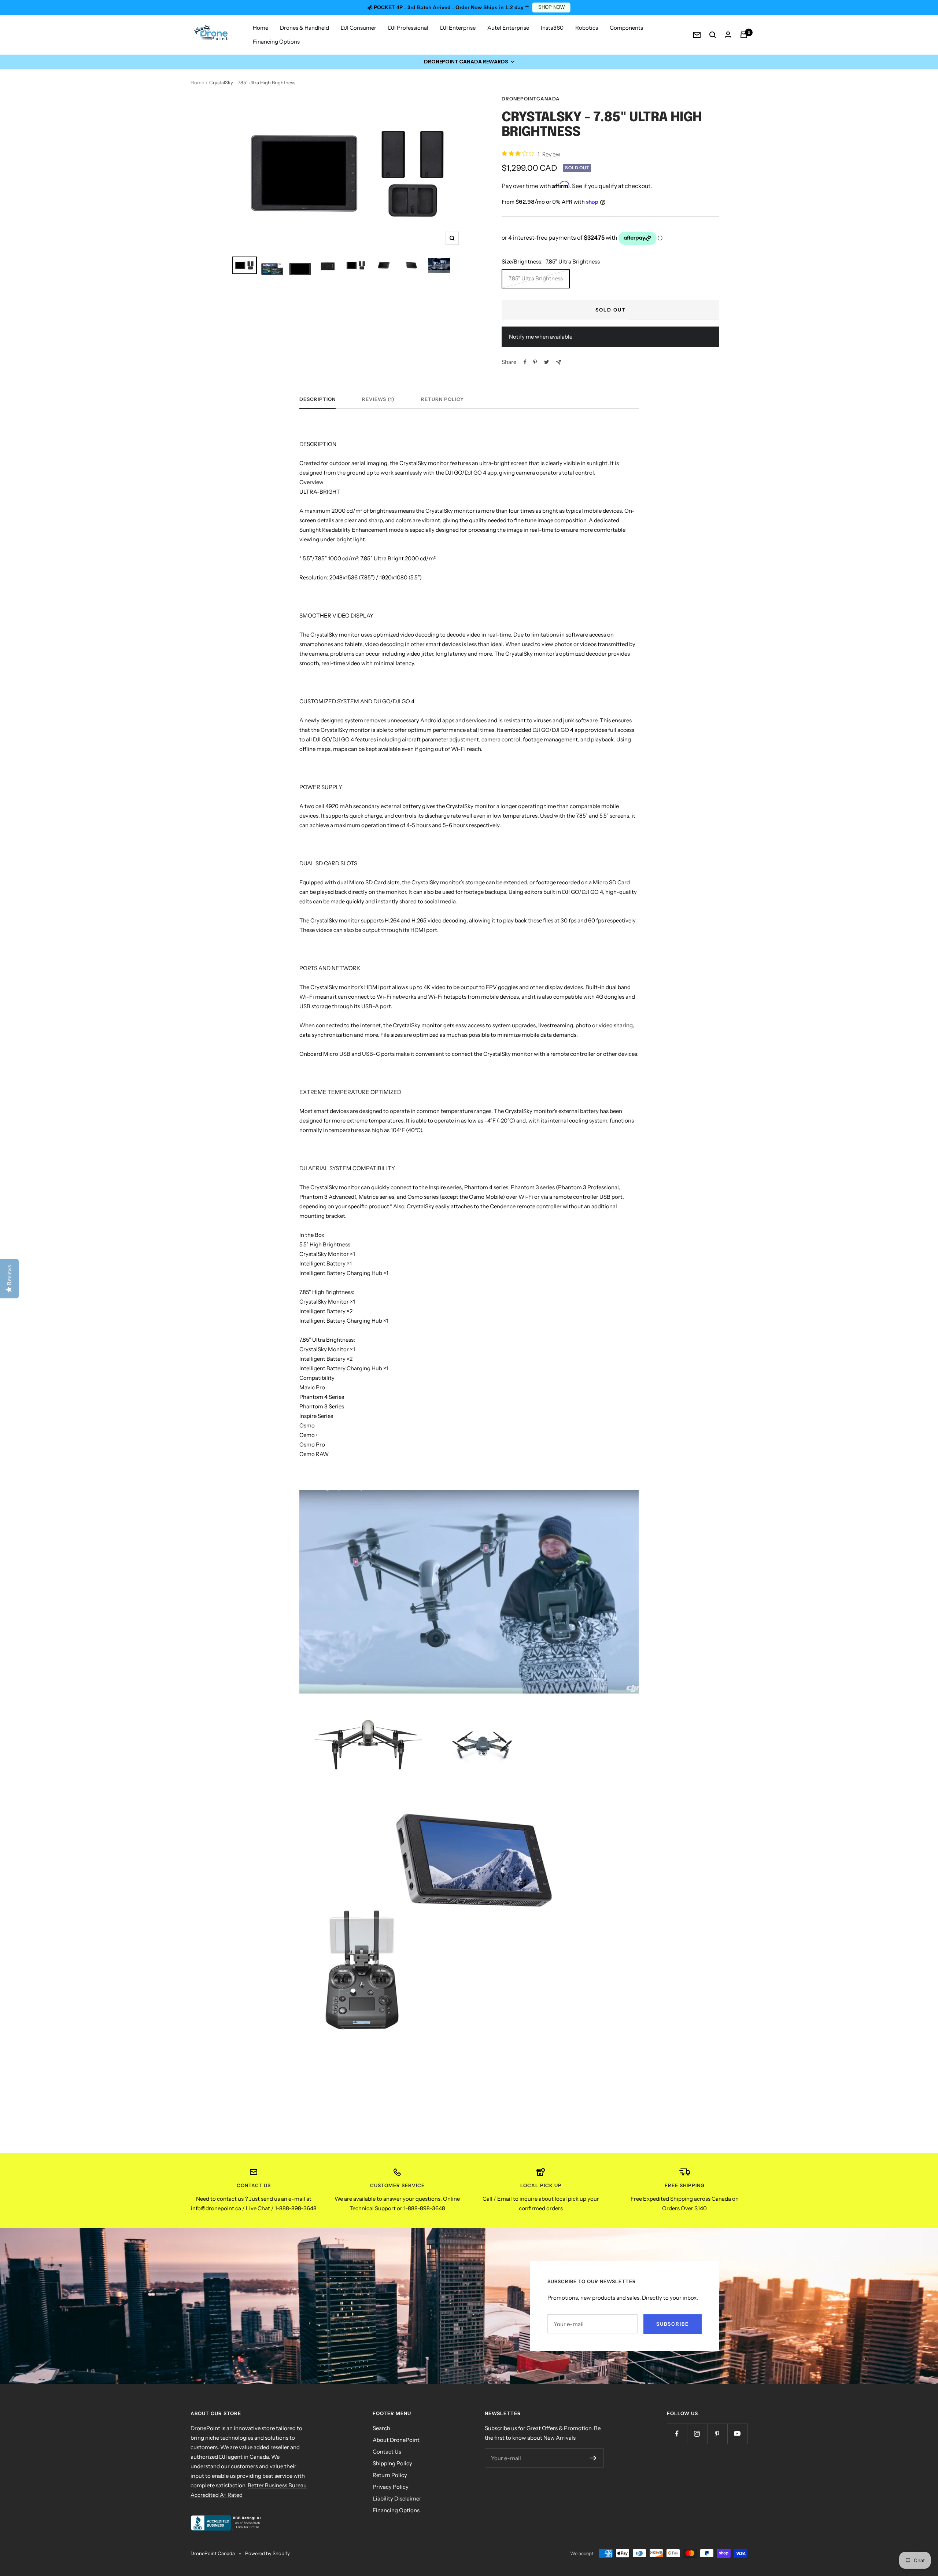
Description (317, 399)
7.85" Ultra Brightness (536, 278)
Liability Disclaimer (397, 2498)
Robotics (587, 28)
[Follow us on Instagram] (697, 2434)
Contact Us (387, 2452)
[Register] (593, 2458)
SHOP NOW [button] (551, 7)
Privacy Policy (391, 2487)
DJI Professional (408, 28)
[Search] (713, 35)
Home (261, 28)
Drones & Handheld (304, 28)
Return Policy (442, 399)
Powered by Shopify (267, 2553)
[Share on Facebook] (525, 362)
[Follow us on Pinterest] (717, 2434)
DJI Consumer (359, 28)
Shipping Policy (392, 2463)
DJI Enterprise (458, 28)
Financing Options (276, 42)
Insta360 (552, 28)
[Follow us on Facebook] (677, 2434)
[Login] (728, 35)
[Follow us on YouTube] (737, 2434)
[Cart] (744, 35)
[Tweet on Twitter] (546, 362)
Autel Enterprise (508, 28)
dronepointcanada (531, 99)
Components (626, 28)
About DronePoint (396, 2440)
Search (381, 2428)
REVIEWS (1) (378, 399)
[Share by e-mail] (559, 362)
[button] (469, 62)
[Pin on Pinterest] (535, 362)
